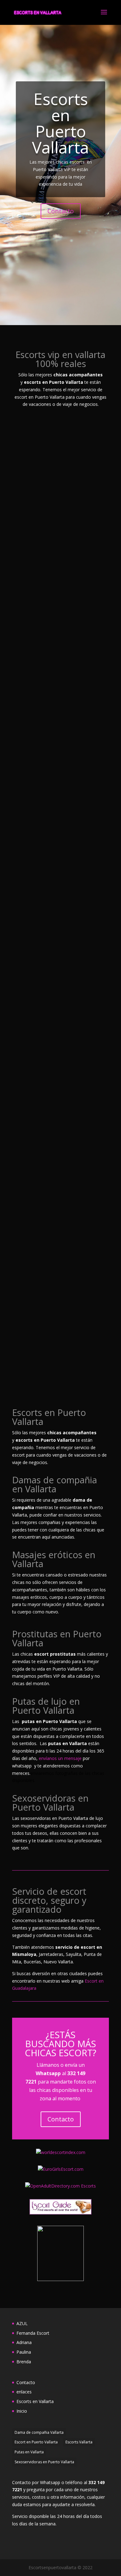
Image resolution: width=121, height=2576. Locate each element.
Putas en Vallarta (29, 2452)
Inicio (22, 2411)
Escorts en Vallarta (35, 2401)
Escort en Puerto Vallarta (36, 2442)
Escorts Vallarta (79, 2442)
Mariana (30, 1176)
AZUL (26, 503)
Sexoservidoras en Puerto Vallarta (44, 2462)
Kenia (26, 1271)
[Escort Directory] (60, 2213)
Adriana (30, 693)
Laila (25, 1367)
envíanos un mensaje (60, 1758)
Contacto (61, 211)
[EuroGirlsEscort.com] (61, 2169)
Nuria (27, 1081)
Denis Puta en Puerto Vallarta (49, 982)
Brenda (29, 884)
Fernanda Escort (42, 598)
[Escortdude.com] (60, 2279)
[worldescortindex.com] (61, 2152)
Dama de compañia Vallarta (39, 2432)
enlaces (24, 2392)
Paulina (29, 789)
